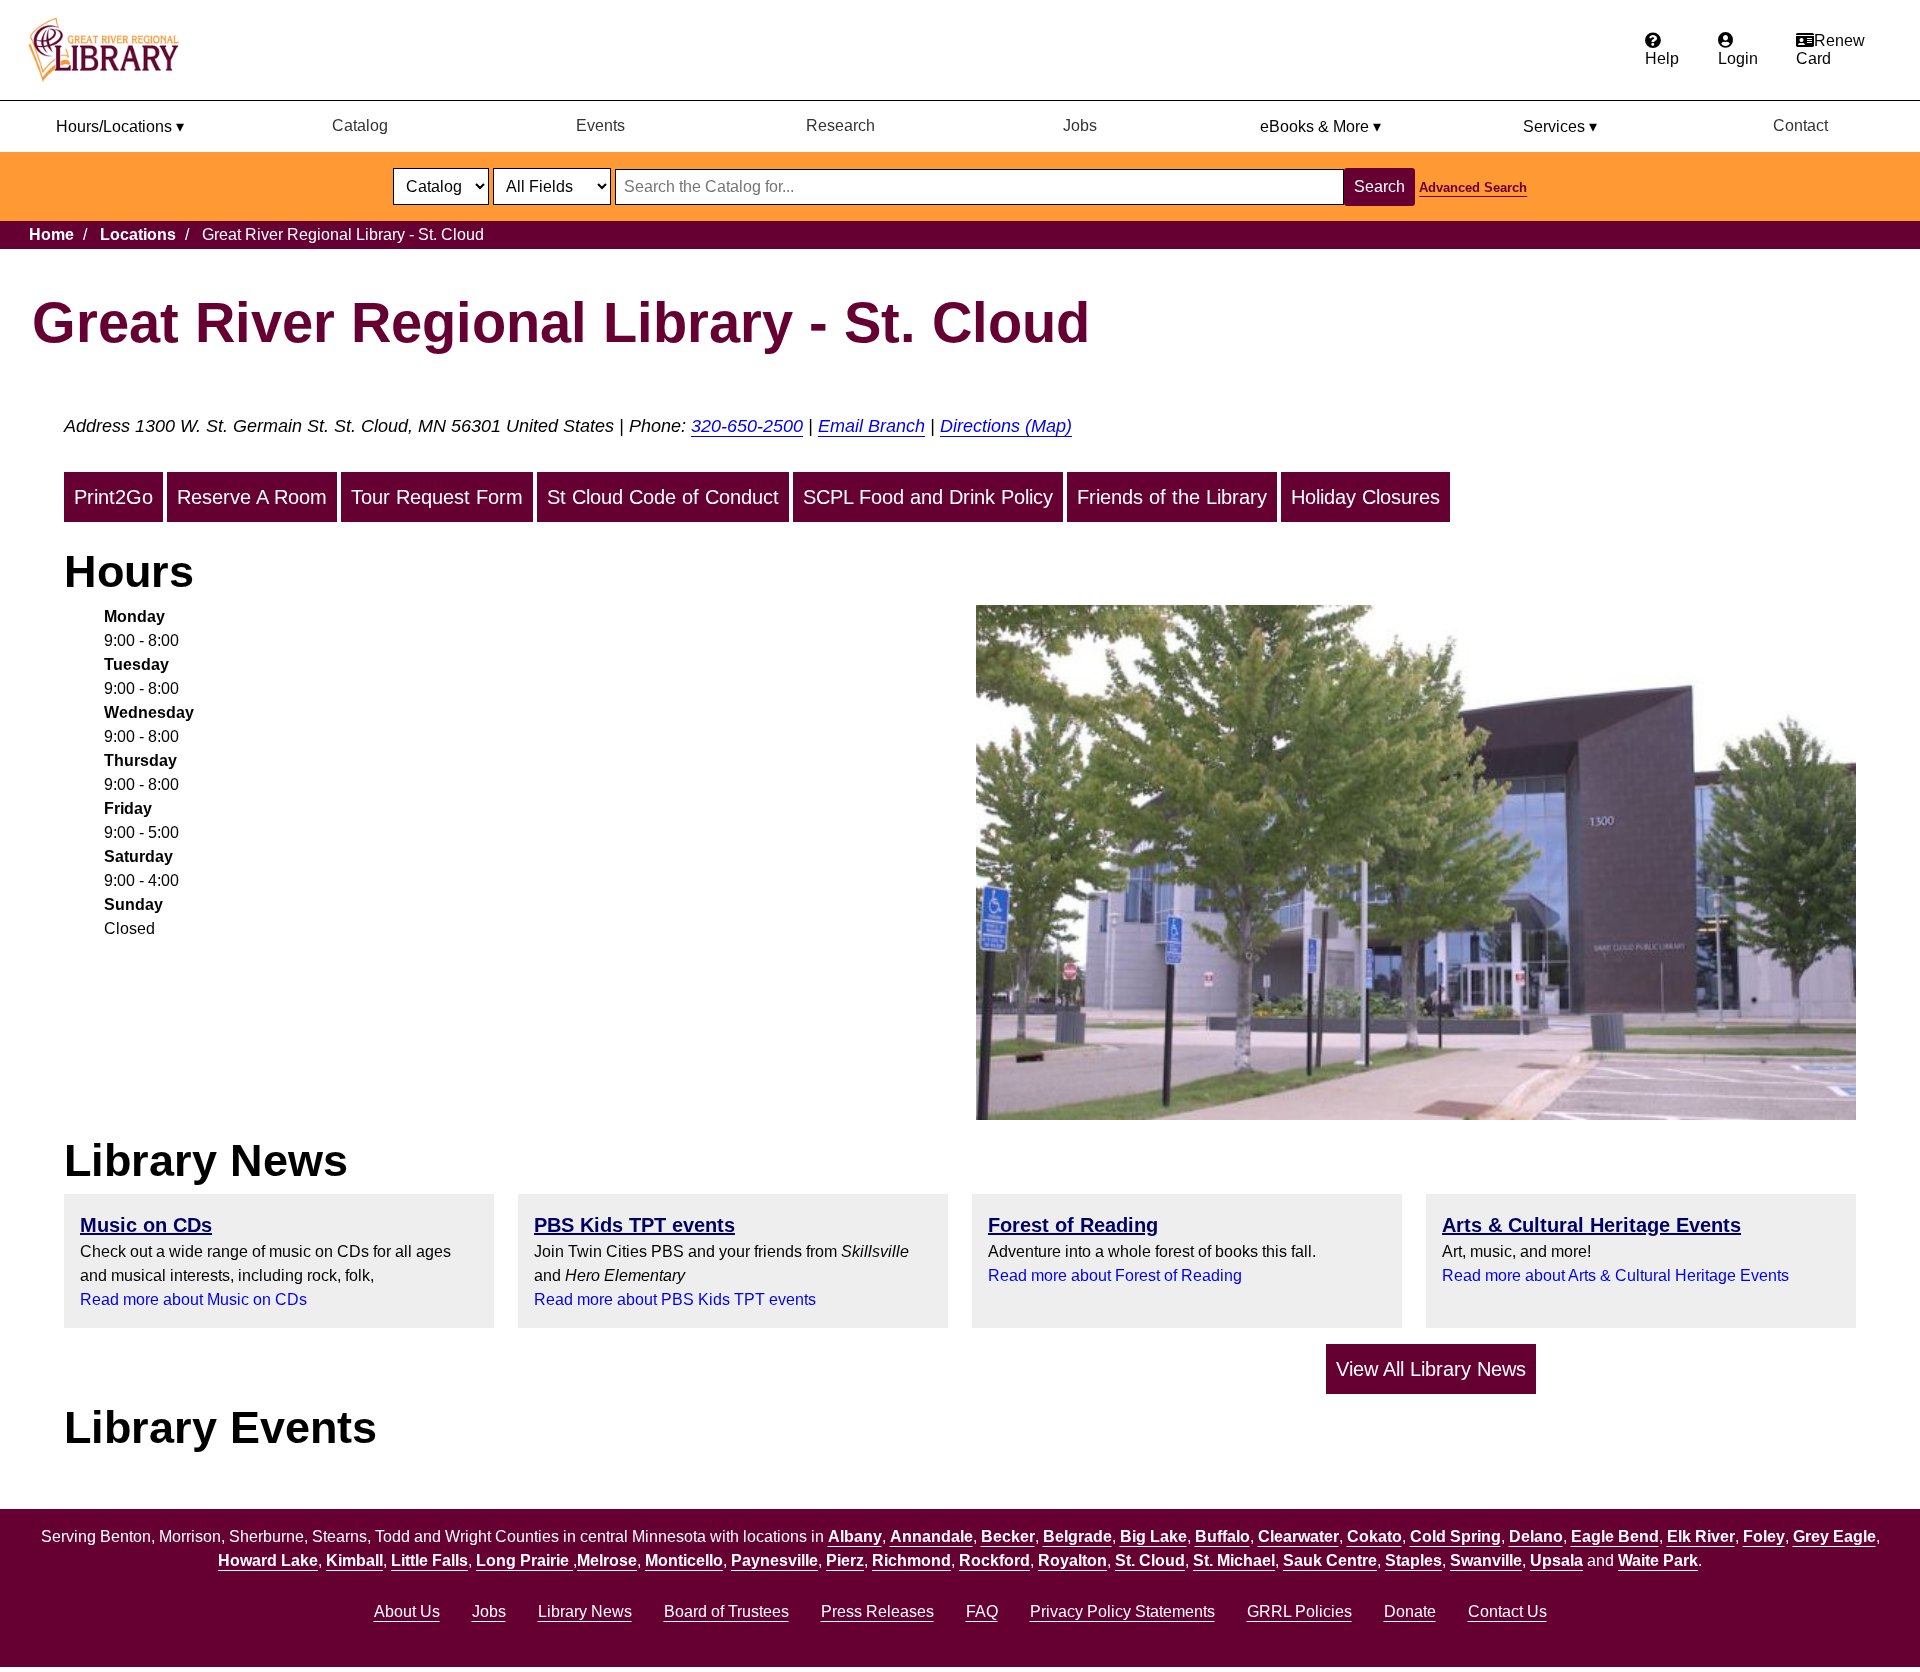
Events (600, 125)
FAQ (982, 1611)
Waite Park (1658, 1560)
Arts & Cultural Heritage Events (1591, 1225)
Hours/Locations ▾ (120, 126)
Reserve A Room (252, 497)
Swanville (1486, 1560)
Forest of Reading (1073, 1225)
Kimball (354, 1560)
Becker (1008, 1536)
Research (840, 125)
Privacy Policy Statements (1122, 1611)
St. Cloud (1150, 1560)
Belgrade (1077, 1536)
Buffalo (1222, 1536)
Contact (1800, 125)
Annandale (931, 1536)
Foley (1764, 1536)
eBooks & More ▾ (1320, 126)
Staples (1413, 1560)
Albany (855, 1536)
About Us (407, 1611)
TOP (1866, 1616)
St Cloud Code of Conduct (663, 497)
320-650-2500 (747, 426)
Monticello (684, 1560)
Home (51, 234)
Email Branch (871, 426)
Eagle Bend (1615, 1536)
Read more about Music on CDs (193, 1299)
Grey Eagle (1834, 1536)
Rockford (994, 1560)
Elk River (1701, 1536)
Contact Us (1507, 1611)
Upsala (1556, 1560)
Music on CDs (146, 1225)
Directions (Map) (1006, 426)
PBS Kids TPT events (634, 1225)
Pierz (845, 1560)
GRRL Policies (1299, 1611)
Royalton (1072, 1560)
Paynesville (774, 1560)
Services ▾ (1560, 126)
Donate (1410, 1611)
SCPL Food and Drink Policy (928, 497)
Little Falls (429, 1560)
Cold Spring (1455, 1536)
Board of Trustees (726, 1611)
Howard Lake (268, 1560)
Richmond (911, 1560)
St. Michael (1234, 1560)
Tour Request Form (437, 497)
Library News (585, 1611)
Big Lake (1153, 1536)
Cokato (1374, 1536)
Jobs (1080, 125)
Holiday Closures (1365, 497)
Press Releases (877, 1611)
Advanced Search (1473, 187)
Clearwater (1298, 1536)
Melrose (607, 1560)
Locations (138, 234)
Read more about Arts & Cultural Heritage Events (1615, 1275)
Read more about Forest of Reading (1115, 1275)
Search (1379, 186)
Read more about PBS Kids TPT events (675, 1299)
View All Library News (1431, 1369)
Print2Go (113, 497)
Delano (1536, 1536)
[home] (113, 50)
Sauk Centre (1330, 1560)
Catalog (360, 125)
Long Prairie (524, 1560)
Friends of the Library (1172, 497)
